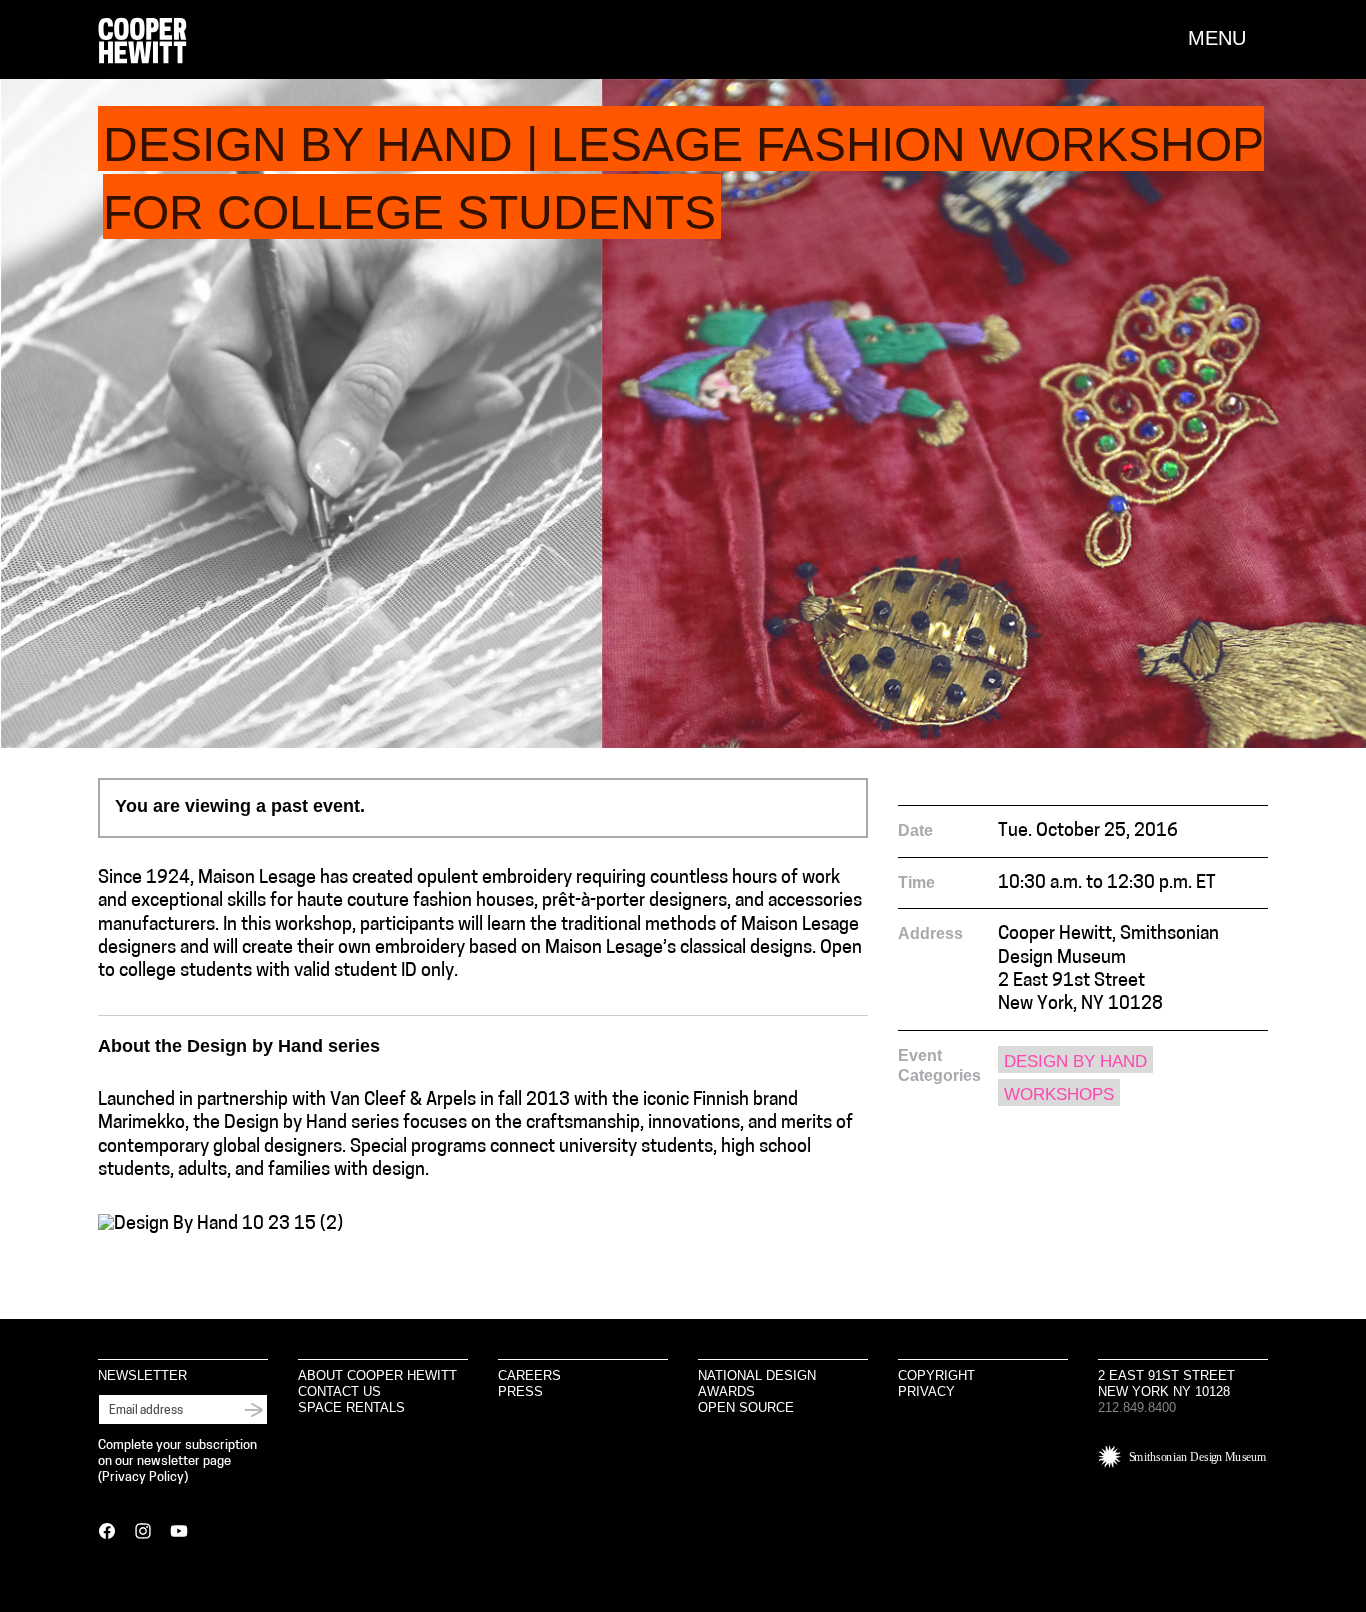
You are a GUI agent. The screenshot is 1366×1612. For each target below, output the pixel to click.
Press (520, 1391)
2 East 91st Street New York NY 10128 (1166, 1383)
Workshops (1059, 1094)
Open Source (746, 1407)
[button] (1228, 38)
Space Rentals (351, 1407)
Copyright (936, 1375)
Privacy (926, 1391)
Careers (529, 1375)
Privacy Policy (143, 1477)
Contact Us (339, 1391)
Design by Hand (1075, 1061)
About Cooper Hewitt (377, 1375)
